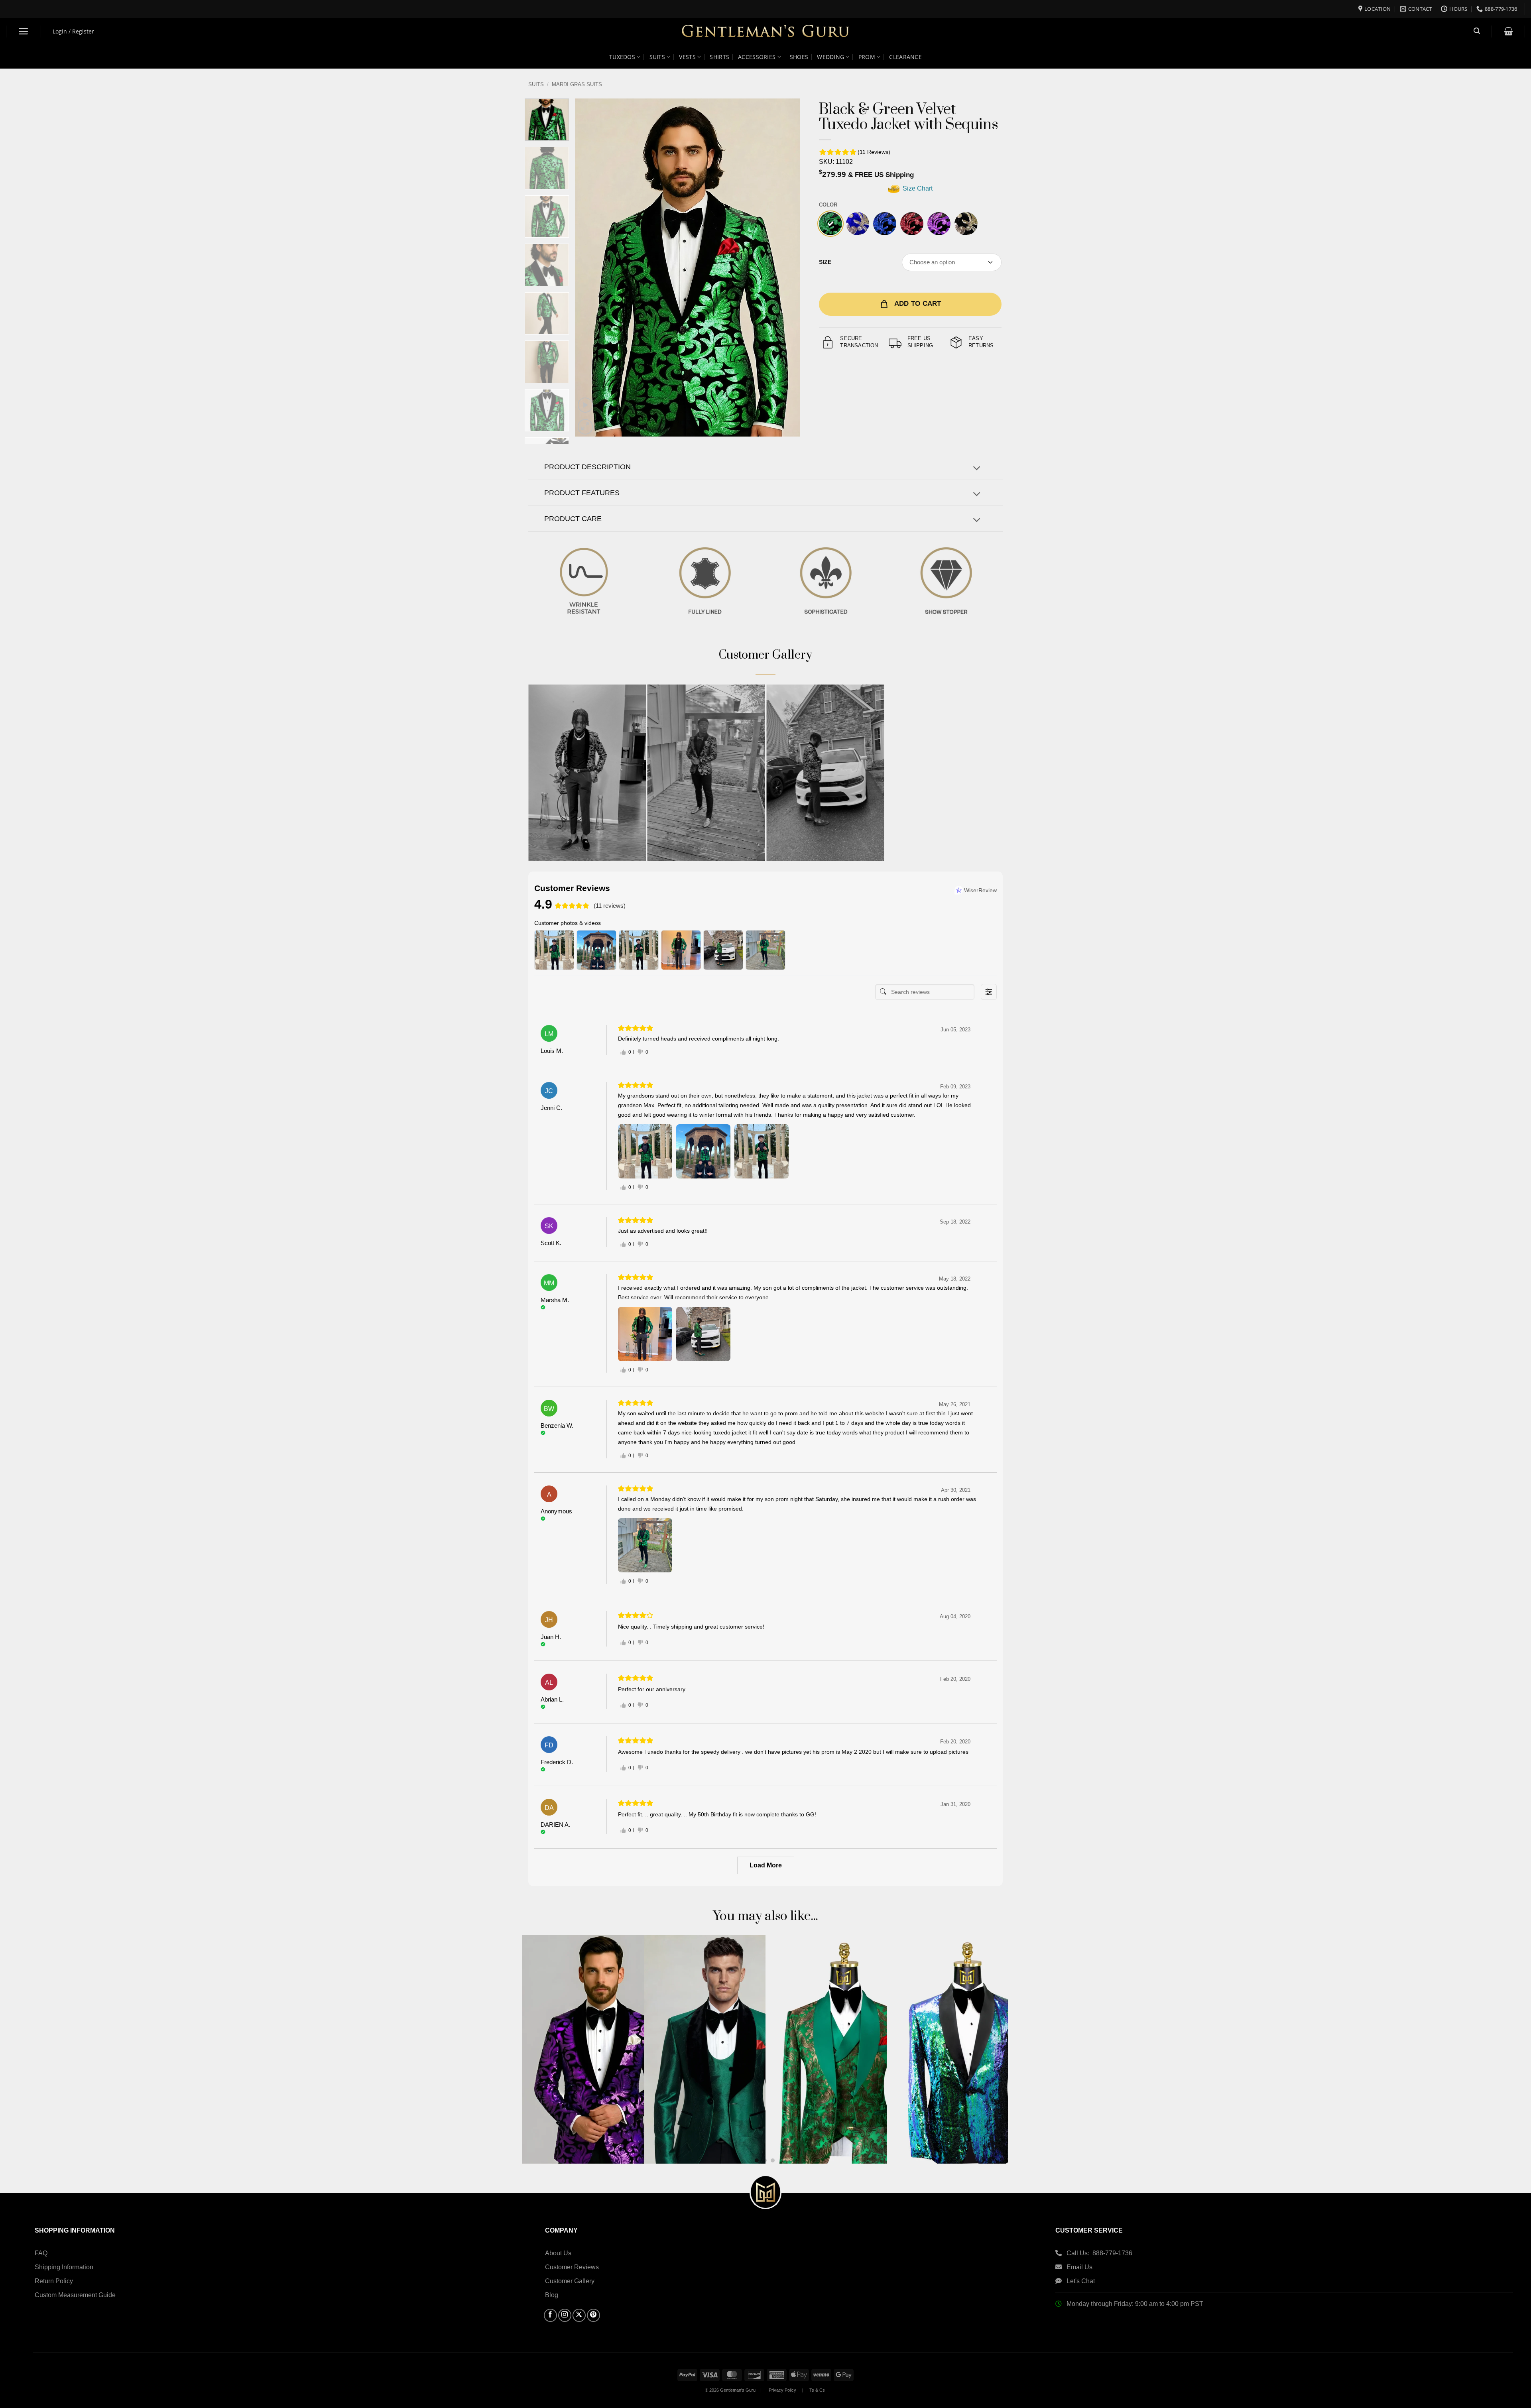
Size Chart (917, 188)
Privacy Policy (782, 2390)
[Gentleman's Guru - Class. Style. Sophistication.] (766, 32)
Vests (687, 57)
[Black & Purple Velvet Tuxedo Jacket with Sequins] (939, 224)
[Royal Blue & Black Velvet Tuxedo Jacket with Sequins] (885, 224)
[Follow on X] (579, 2315)
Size (825, 262)
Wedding (830, 57)
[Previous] (589, 268)
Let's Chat (1081, 2281)
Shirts (719, 57)
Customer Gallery (570, 2281)
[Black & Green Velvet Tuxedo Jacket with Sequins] (830, 224)
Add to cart (918, 304)
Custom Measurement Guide (75, 2295)
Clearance (905, 57)
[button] (24, 31)
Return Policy (54, 2281)
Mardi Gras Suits (577, 84)
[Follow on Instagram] (565, 2315)
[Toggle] (977, 469)
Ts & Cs (817, 2390)
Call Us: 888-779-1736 (1099, 2253)
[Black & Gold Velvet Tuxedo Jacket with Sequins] (966, 224)
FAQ (41, 2253)
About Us (558, 2253)
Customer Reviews (572, 2267)
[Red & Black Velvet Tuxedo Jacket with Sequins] (912, 224)
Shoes (799, 57)
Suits (657, 57)
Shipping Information (64, 2267)
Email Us (1080, 2267)
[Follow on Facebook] (550, 2315)
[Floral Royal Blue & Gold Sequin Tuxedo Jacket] (858, 224)
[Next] (785, 268)
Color (828, 205)
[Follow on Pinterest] (593, 2315)
